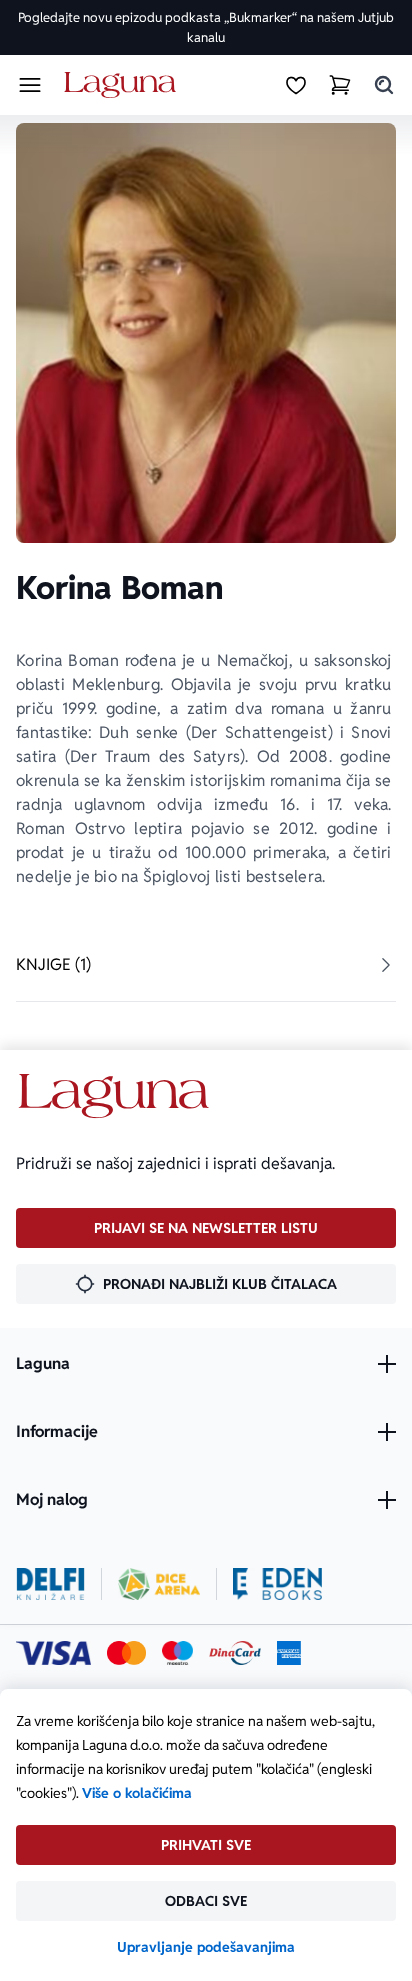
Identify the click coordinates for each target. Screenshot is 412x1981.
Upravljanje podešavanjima (206, 1947)
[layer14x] (289, 1653)
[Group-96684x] (277, 1584)
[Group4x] (177, 1653)
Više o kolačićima (137, 1793)
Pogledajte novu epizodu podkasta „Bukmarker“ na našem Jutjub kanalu (206, 27)
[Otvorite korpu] (340, 85)
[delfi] (50, 1584)
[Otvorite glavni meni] (30, 85)
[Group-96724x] (235, 1653)
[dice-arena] (159, 1584)
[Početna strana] (123, 85)
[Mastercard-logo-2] (126, 1653)
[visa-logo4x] (53, 1653)
